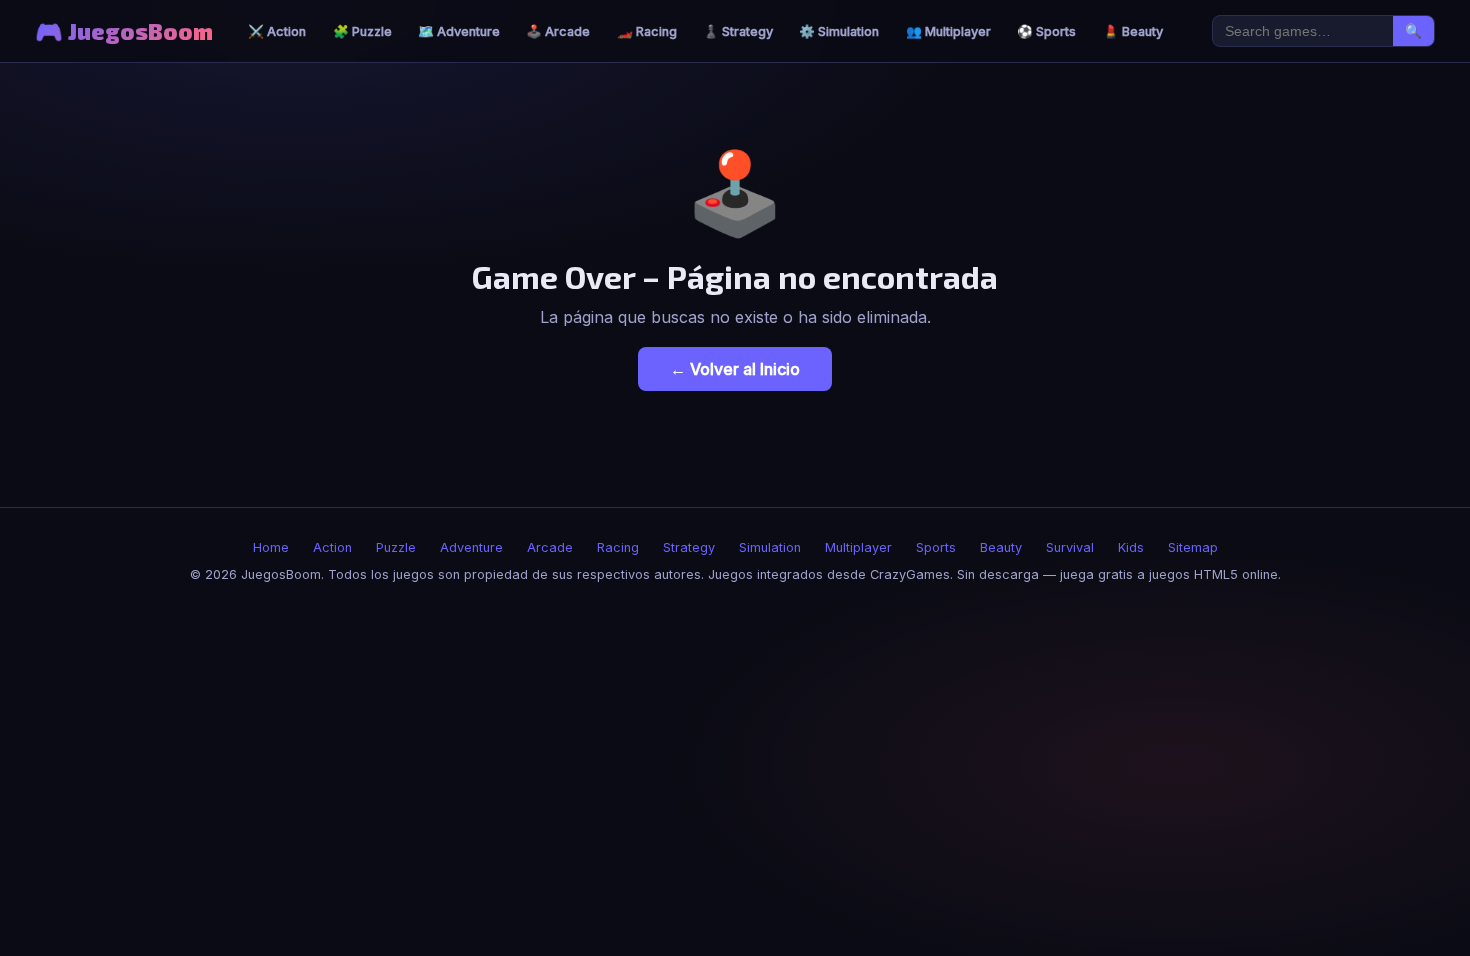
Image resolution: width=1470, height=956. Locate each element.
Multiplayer (858, 547)
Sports (936, 547)
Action (332, 547)
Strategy (689, 547)
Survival (1070, 547)
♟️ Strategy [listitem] (738, 31)
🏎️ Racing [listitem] (647, 31)
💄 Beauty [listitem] (1133, 31)
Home (271, 547)
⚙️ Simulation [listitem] (839, 31)
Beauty (1001, 547)
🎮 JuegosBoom (124, 31)
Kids (1131, 547)
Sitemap (1193, 547)
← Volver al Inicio (735, 369)
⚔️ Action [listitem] (277, 31)
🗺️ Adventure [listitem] (459, 31)
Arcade (550, 547)
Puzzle (396, 547)
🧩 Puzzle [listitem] (362, 31)
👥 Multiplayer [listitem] (948, 31)
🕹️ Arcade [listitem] (558, 31)
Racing (618, 547)
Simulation (770, 547)
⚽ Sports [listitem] (1046, 31)
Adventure (471, 547)
